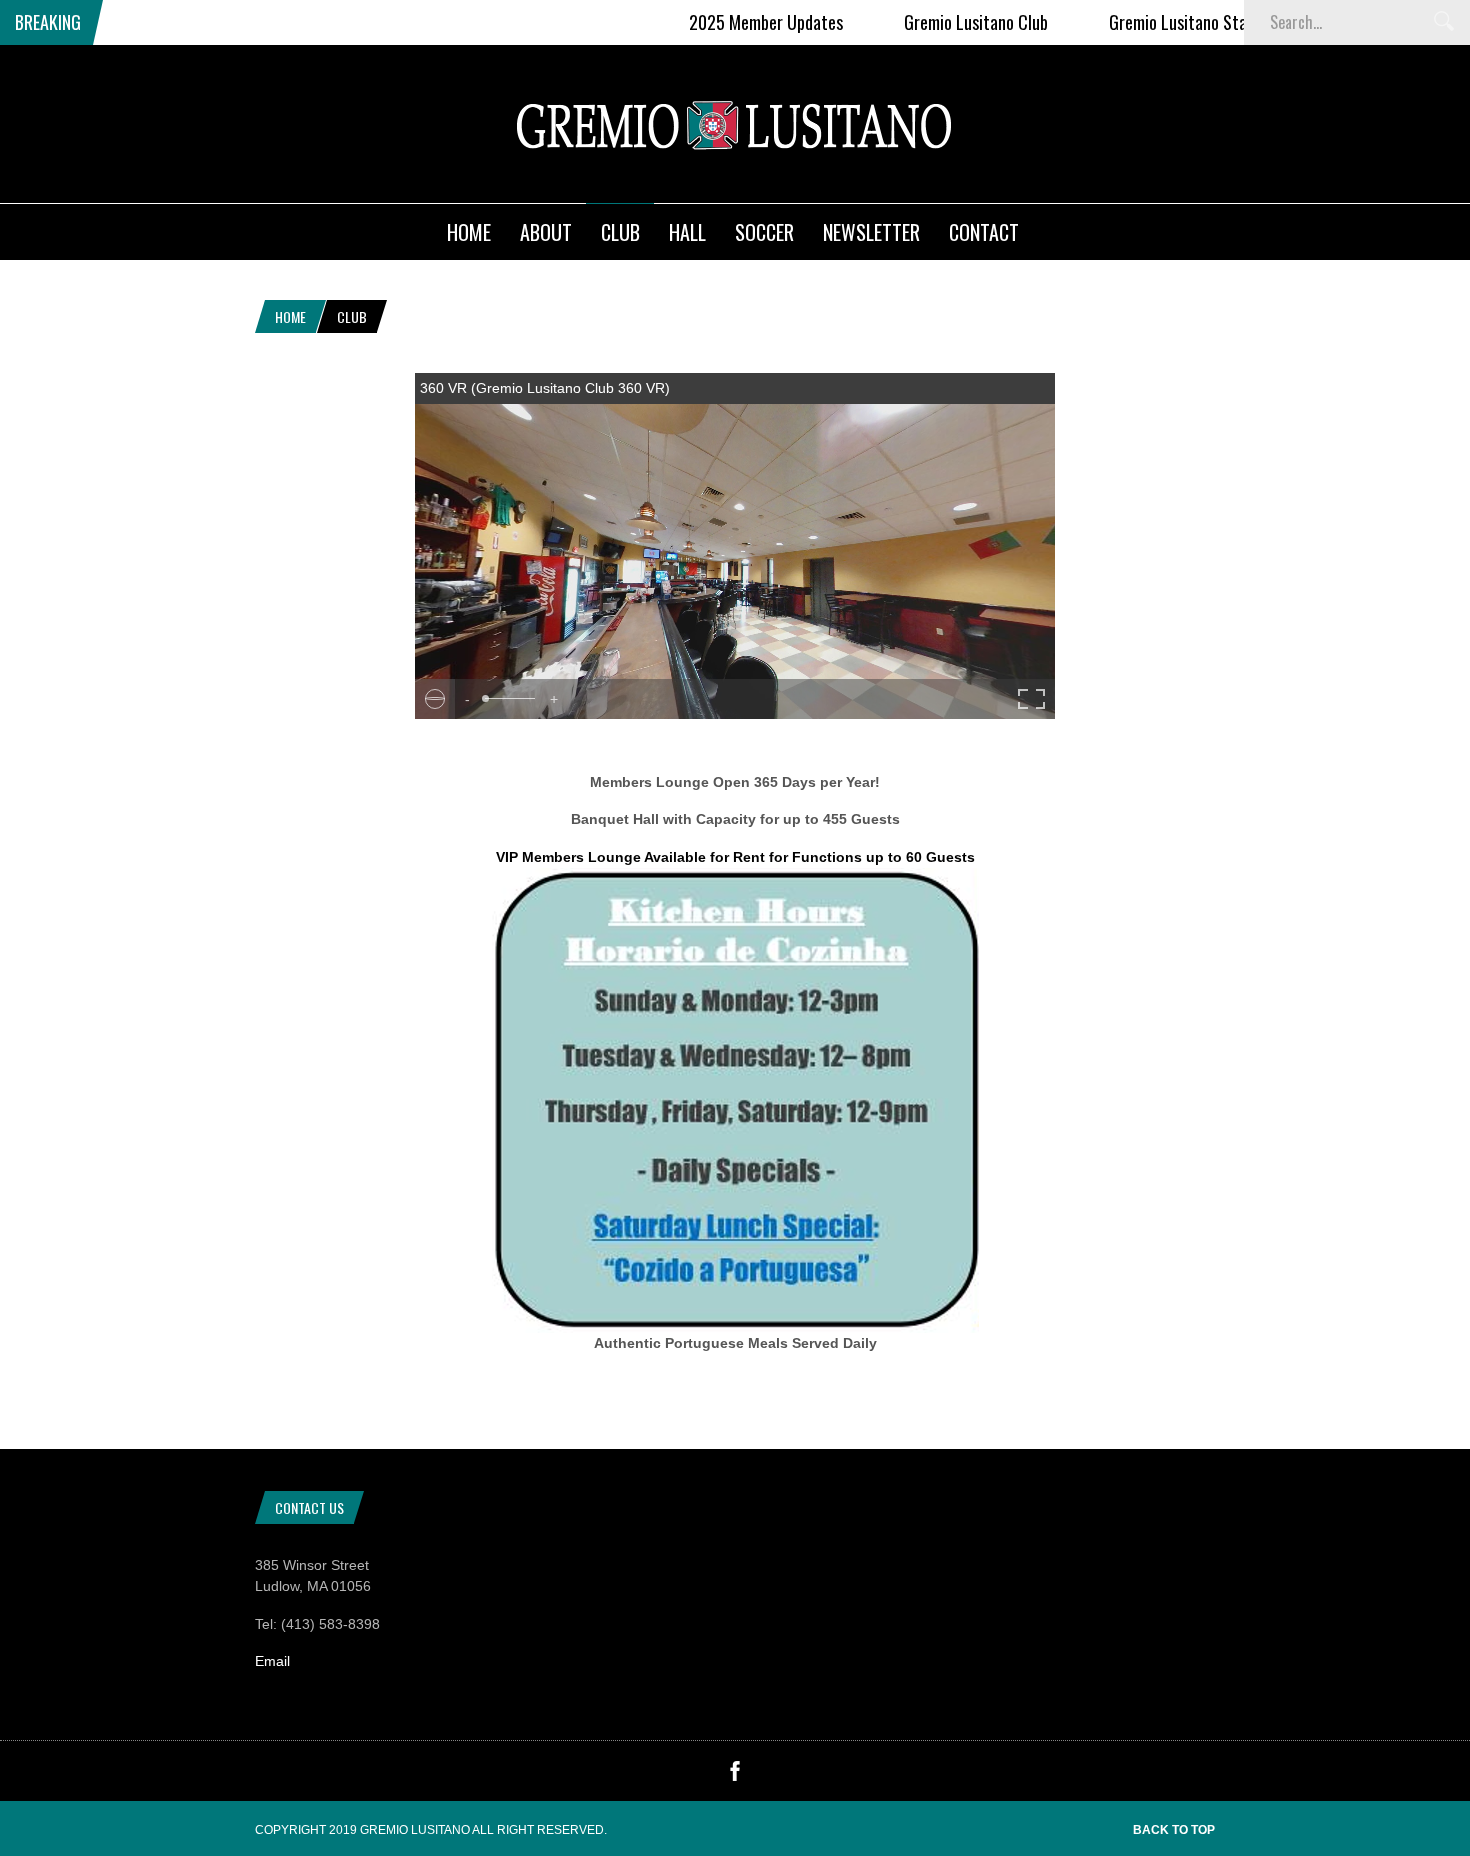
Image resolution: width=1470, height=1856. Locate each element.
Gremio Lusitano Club (960, 22)
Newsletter (871, 232)
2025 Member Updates (750, 22)
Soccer (764, 232)
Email (272, 1661)
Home (469, 232)
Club (620, 232)
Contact (984, 232)
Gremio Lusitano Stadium (1178, 22)
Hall (687, 232)
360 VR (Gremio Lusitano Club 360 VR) (545, 388)
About (546, 232)
